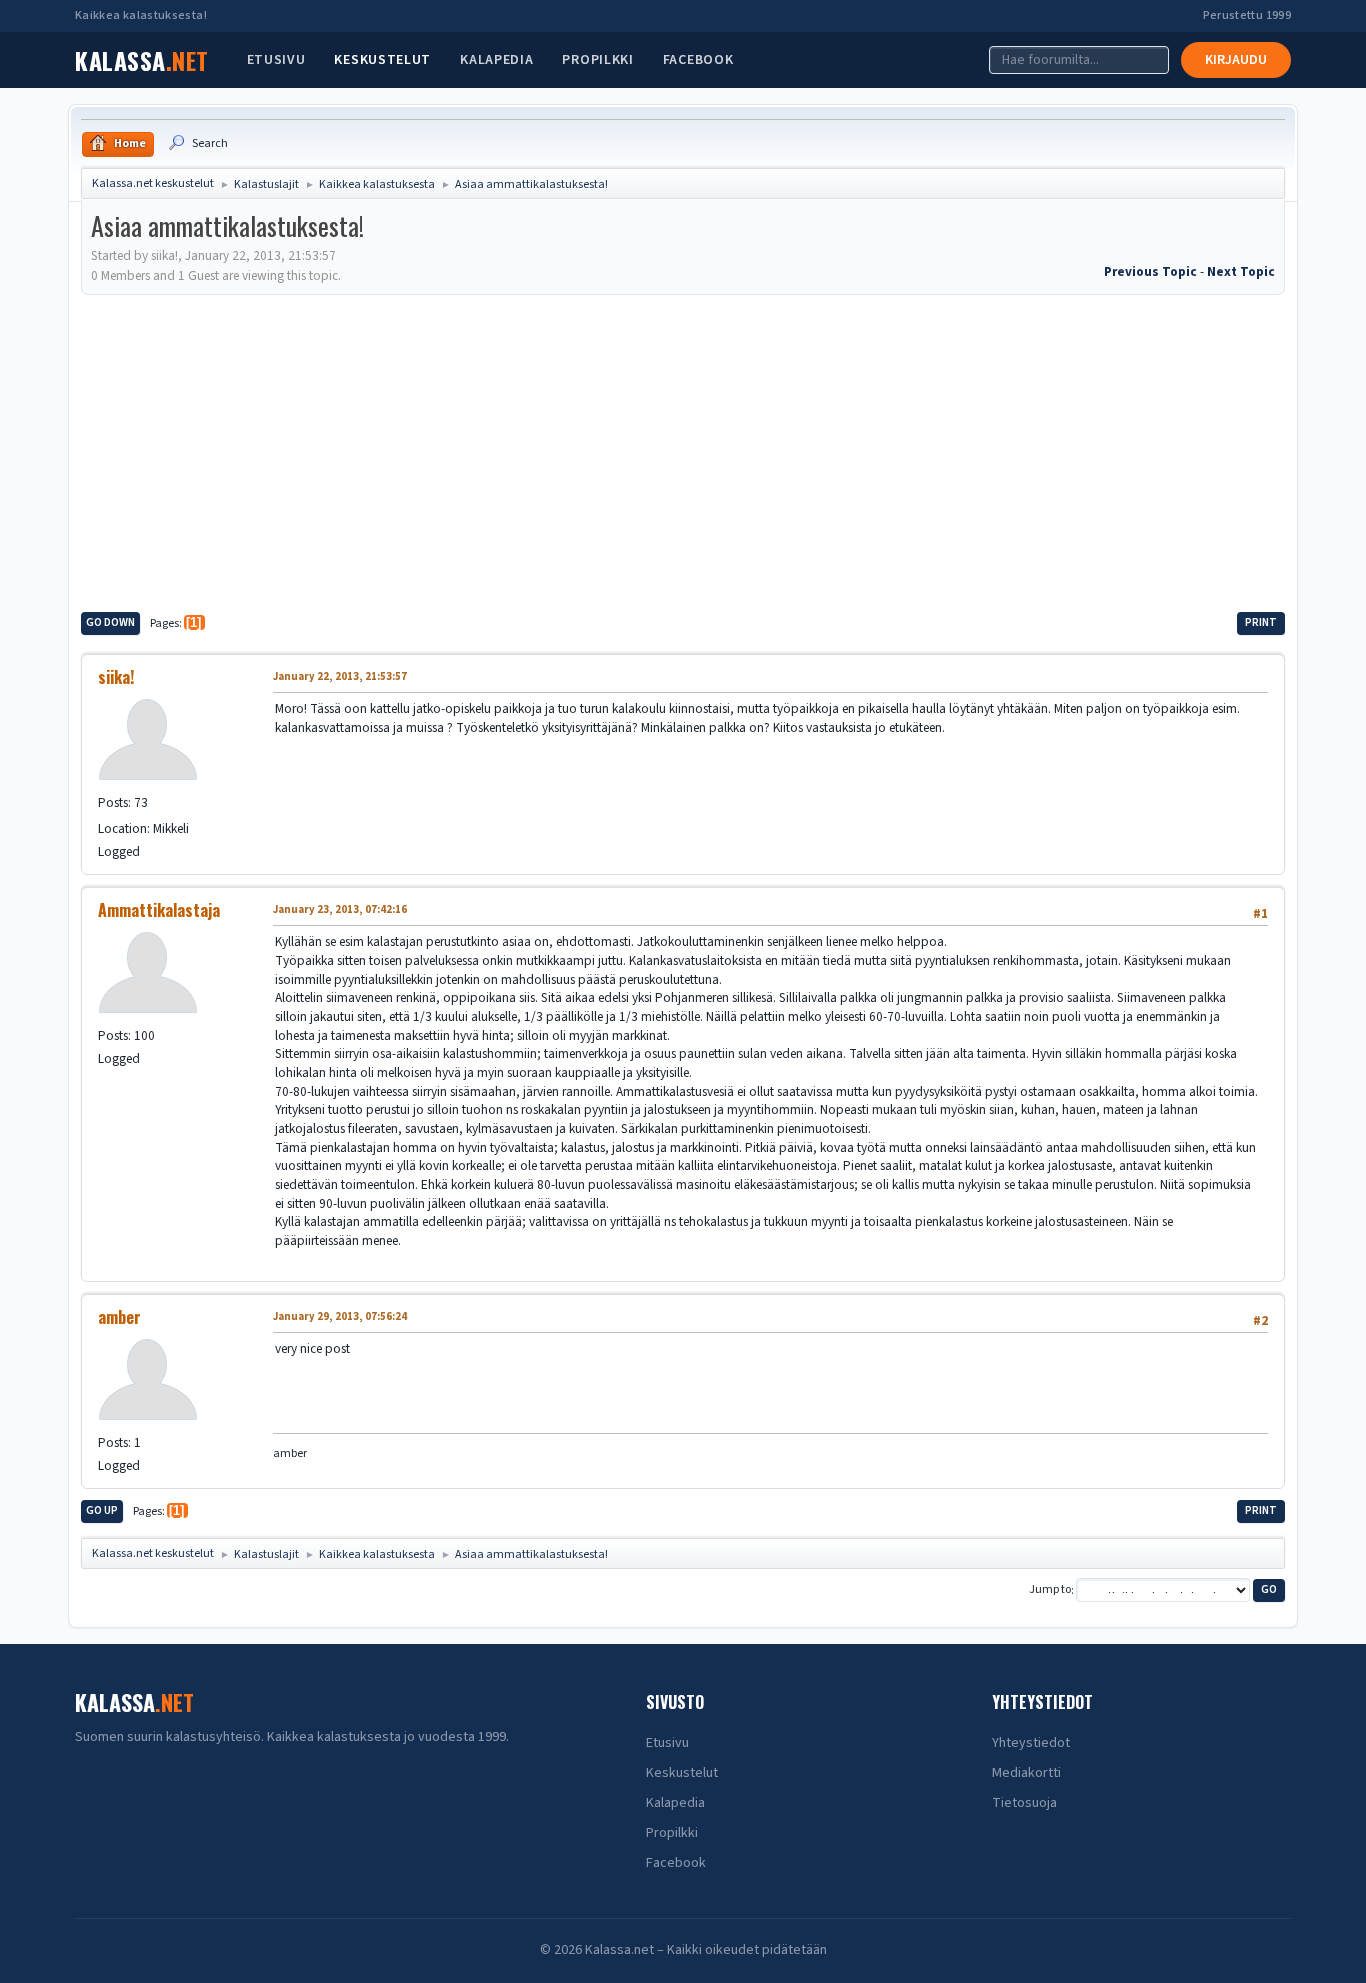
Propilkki (597, 60)
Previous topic (1150, 271)
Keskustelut (382, 60)
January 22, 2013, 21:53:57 (340, 676)
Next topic (1241, 271)
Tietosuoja (1024, 1803)
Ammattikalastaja (159, 910)
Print (1261, 622)
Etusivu (276, 60)
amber (119, 1317)
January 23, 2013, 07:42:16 (340, 909)
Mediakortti (1026, 1773)
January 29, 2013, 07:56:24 (340, 1316)
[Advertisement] (683, 450)
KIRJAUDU (1236, 60)
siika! (116, 677)
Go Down (110, 622)
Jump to (1050, 1590)
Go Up (102, 1510)
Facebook (698, 60)
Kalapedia (496, 60)
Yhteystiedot (1031, 1743)
